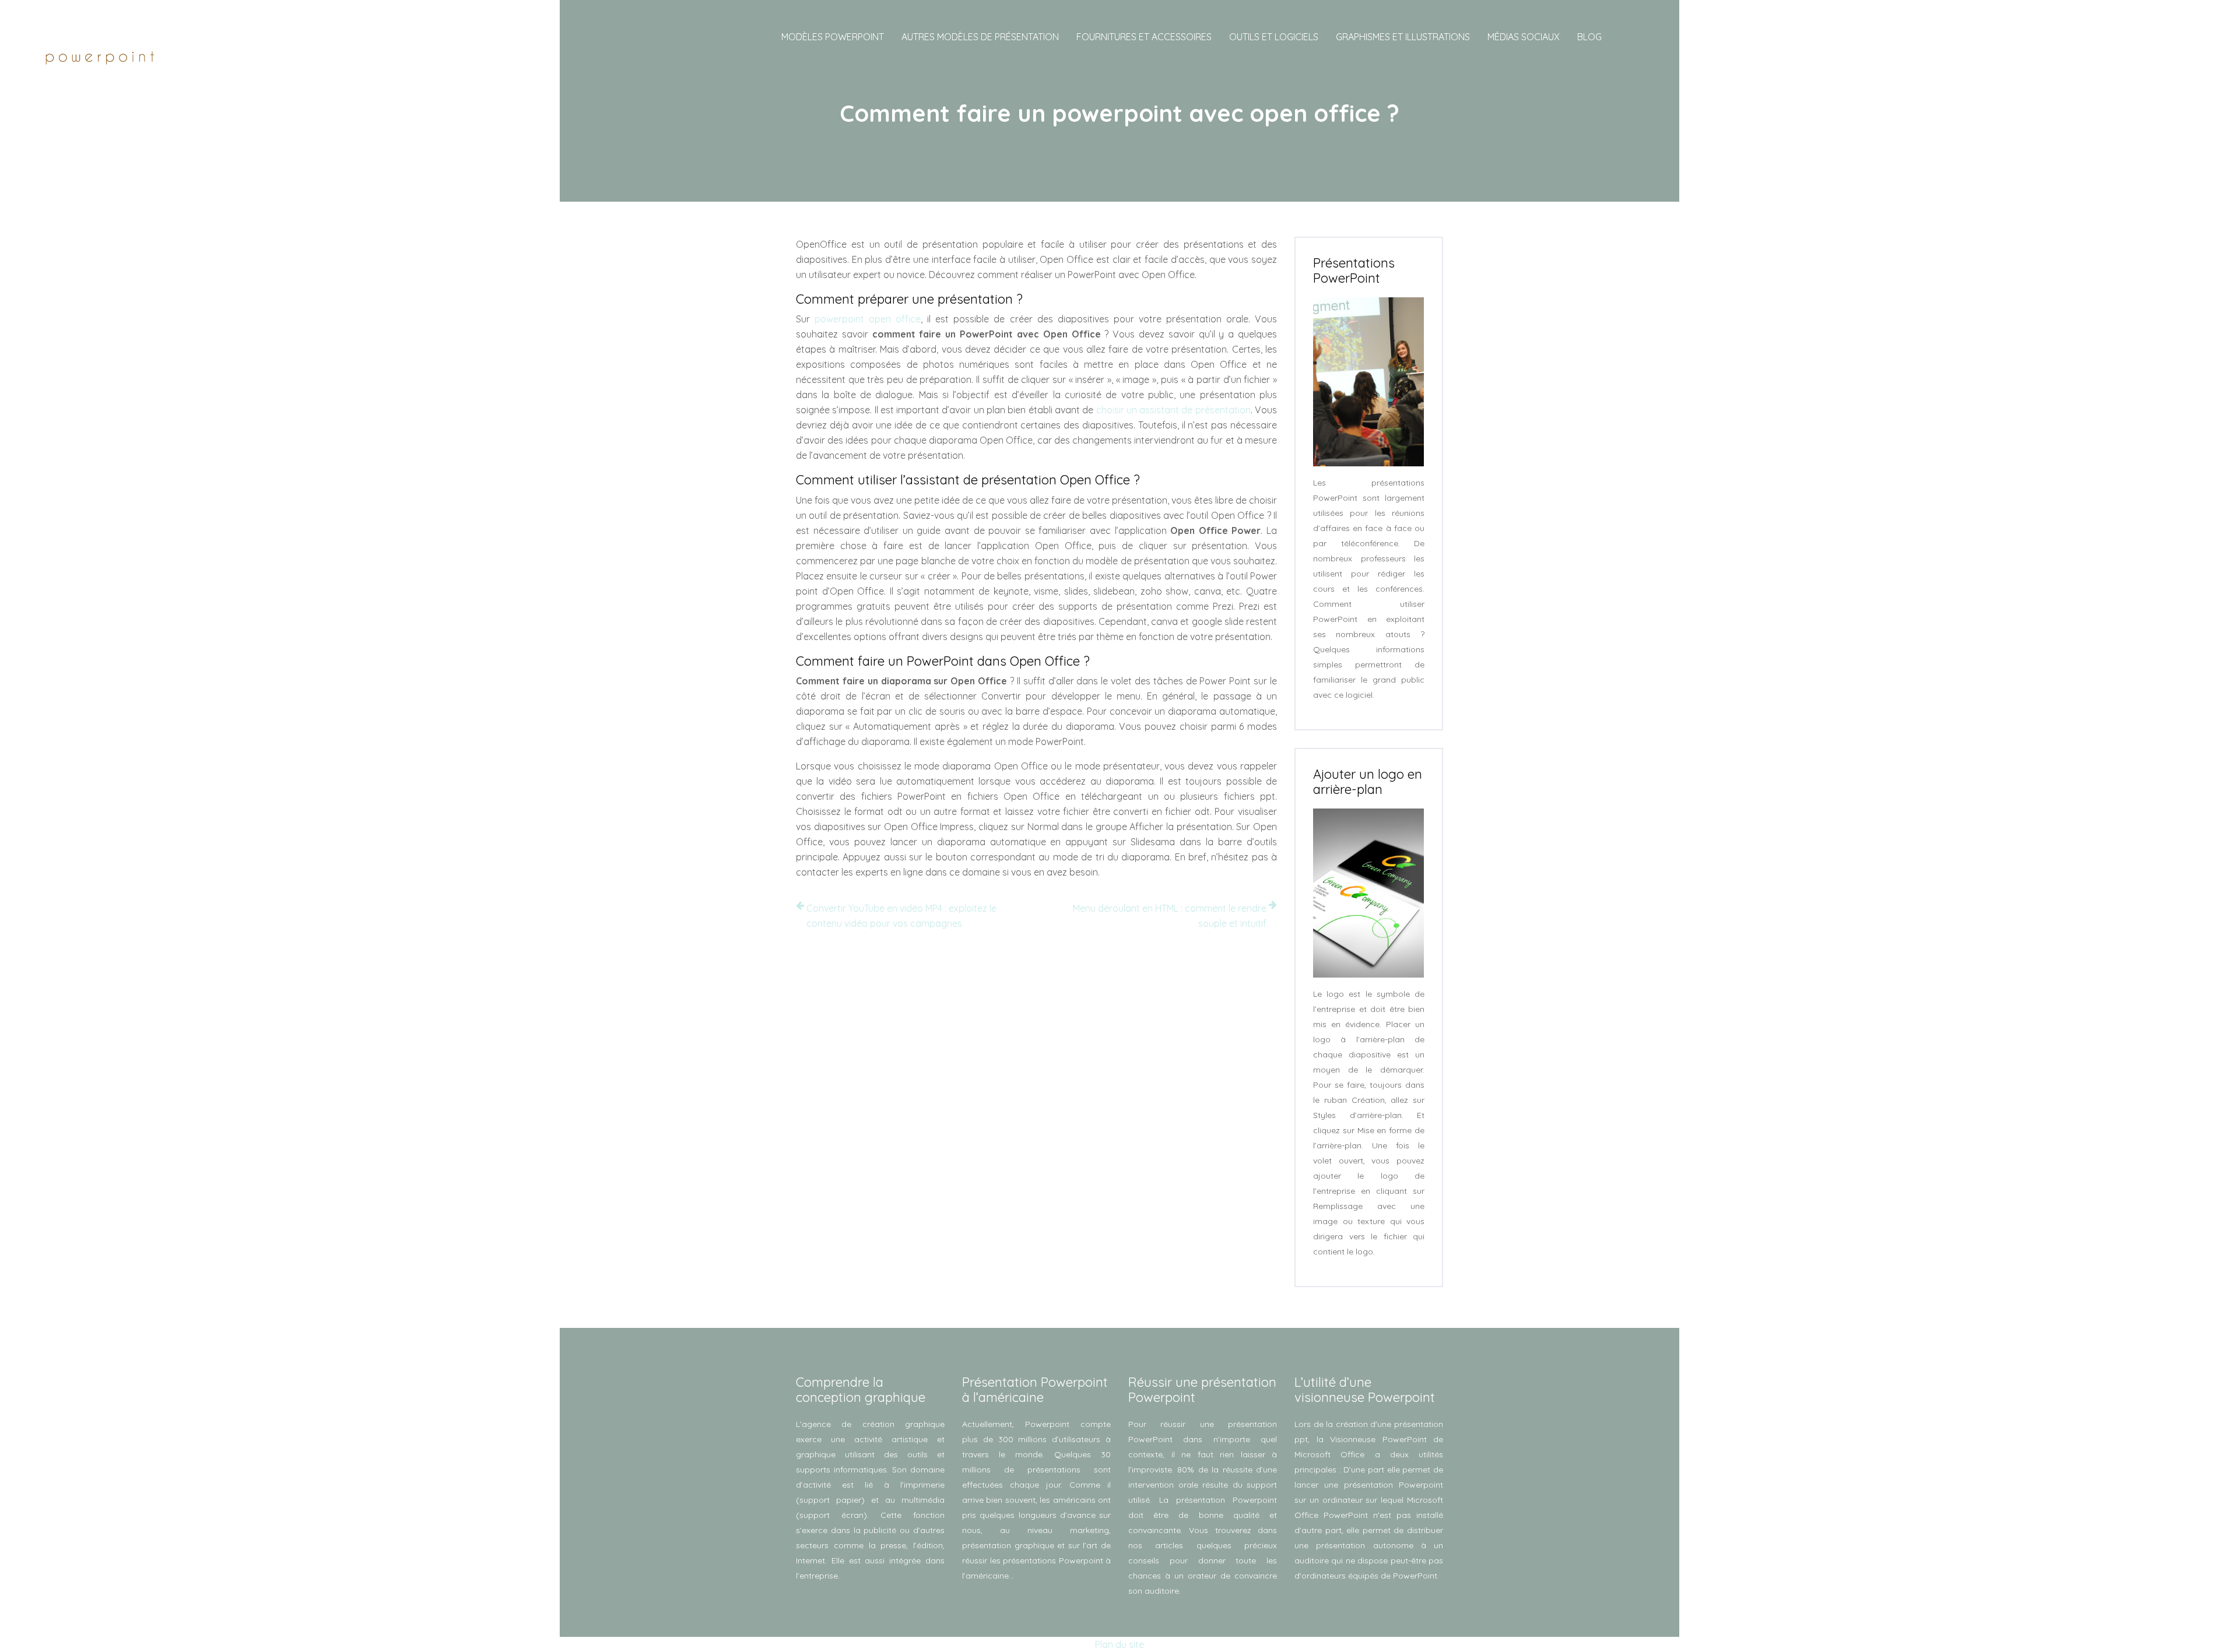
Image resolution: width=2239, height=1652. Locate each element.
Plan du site (1119, 1644)
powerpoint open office (868, 319)
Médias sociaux (1524, 37)
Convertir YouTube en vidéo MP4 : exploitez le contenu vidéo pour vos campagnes (901, 916)
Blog (1589, 37)
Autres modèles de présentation (980, 37)
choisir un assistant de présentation (1173, 410)
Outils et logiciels (1274, 37)
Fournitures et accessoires (1144, 37)
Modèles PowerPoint (833, 37)
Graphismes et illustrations (1403, 37)
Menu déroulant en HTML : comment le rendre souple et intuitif (1170, 916)
